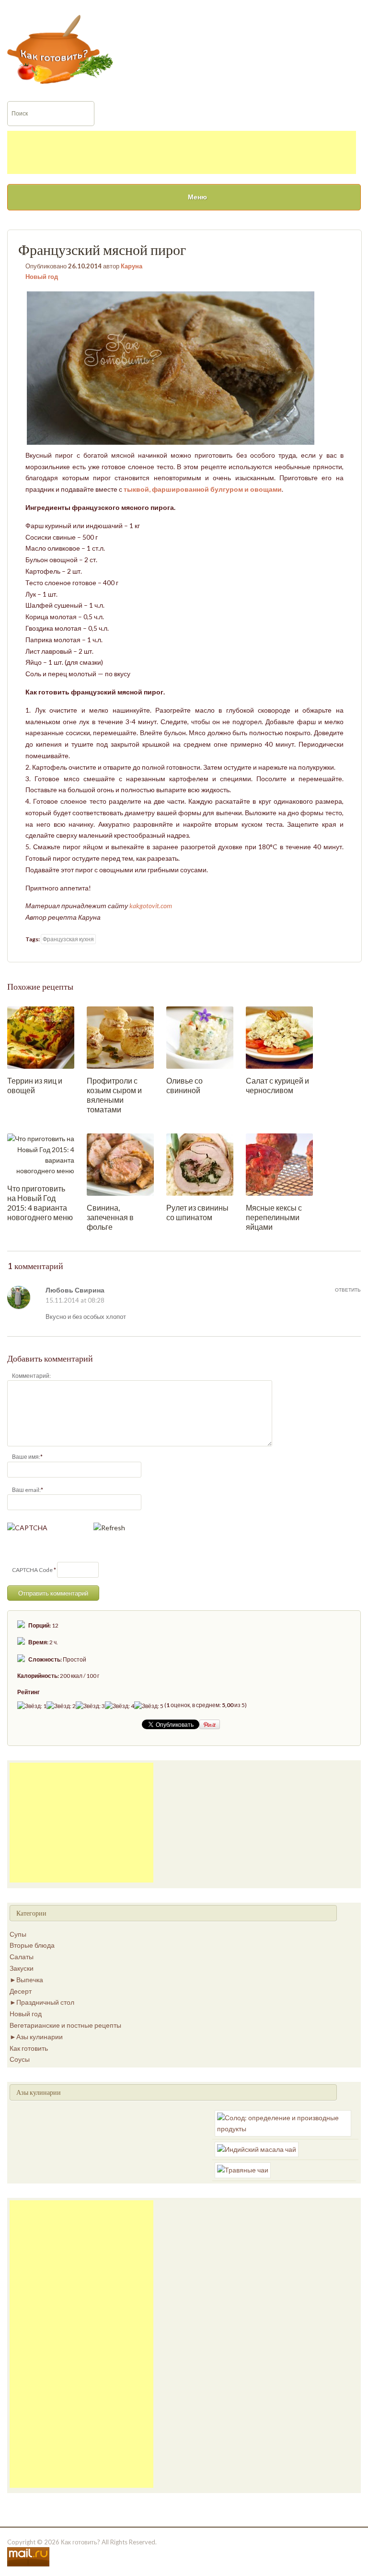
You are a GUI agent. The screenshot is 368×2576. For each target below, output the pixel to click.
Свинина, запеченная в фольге (110, 1217)
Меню (197, 197)
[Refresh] (109, 1528)
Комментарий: (31, 1376)
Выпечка (30, 1980)
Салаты (22, 1957)
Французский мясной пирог (102, 250)
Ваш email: (26, 1490)
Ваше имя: (26, 1457)
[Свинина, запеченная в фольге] (120, 1164)
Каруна (132, 266)
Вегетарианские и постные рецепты (65, 2025)
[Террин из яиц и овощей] (41, 1037)
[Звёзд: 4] (120, 1706)
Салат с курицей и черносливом (277, 1085)
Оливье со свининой (184, 1085)
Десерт (21, 1991)
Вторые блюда (32, 1945)
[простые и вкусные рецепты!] (60, 48)
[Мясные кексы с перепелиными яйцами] (279, 1164)
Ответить (348, 1290)
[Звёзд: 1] (32, 1706)
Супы (18, 1934)
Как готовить (29, 2048)
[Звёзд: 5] (149, 1706)
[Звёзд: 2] (61, 1706)
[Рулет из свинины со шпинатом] (200, 1164)
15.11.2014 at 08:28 (75, 1300)
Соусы (20, 2059)
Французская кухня (68, 939)
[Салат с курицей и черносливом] (279, 1037)
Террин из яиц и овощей (35, 1085)
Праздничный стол (45, 2002)
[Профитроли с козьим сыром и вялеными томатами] (120, 1037)
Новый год (42, 277)
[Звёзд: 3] (90, 1706)
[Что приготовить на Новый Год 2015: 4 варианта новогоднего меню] (41, 1154)
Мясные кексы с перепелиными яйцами (274, 1217)
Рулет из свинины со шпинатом (197, 1212)
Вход (292, 6)
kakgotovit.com (151, 906)
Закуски (22, 1968)
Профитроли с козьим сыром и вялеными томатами (114, 1095)
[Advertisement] (182, 152)
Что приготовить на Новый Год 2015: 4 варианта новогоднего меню (40, 1203)
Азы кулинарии (40, 2037)
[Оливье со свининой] (200, 1037)
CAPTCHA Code (32, 1570)
